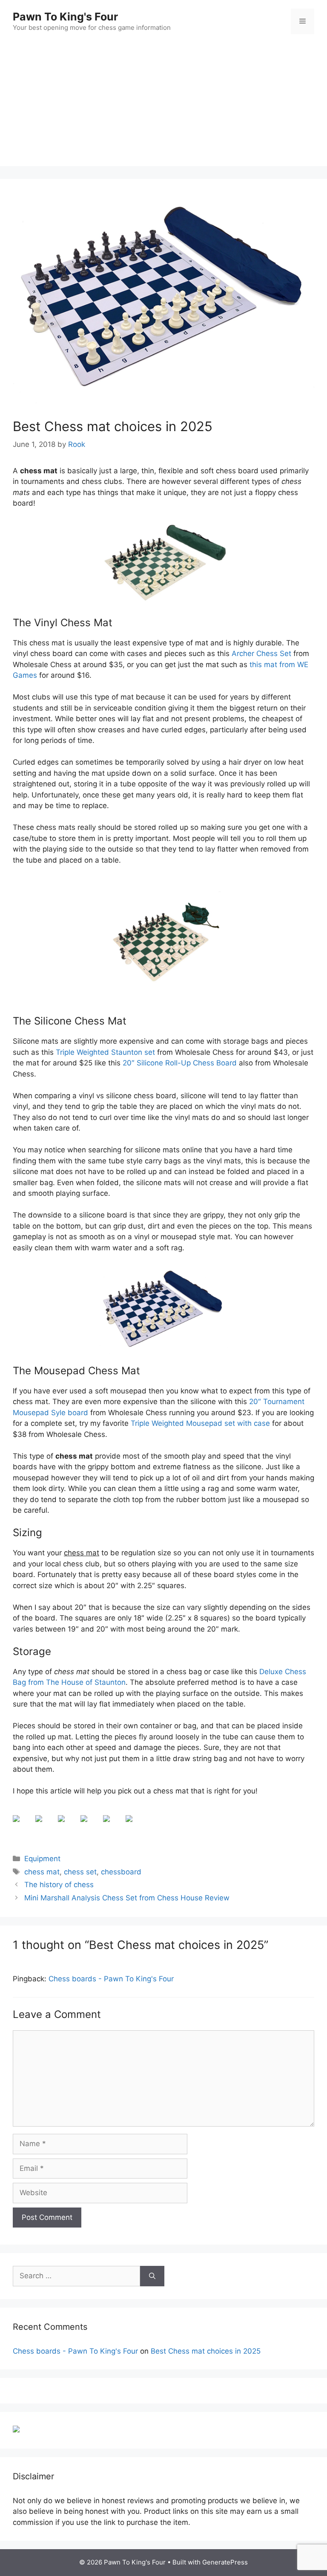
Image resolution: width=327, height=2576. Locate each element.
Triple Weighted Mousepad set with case (200, 1423)
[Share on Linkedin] (113, 1825)
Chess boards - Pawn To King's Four (111, 1979)
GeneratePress (225, 2562)
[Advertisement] (163, 106)
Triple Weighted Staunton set (105, 1052)
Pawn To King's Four (65, 17)
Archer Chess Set (261, 653)
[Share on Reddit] (68, 1825)
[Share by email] (136, 1825)
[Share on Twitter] (46, 1825)
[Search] (152, 2276)
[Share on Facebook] (23, 1825)
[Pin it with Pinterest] (91, 1825)
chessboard (121, 1872)
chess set (80, 1872)
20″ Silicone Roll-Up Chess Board (180, 1063)
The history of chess (59, 1885)
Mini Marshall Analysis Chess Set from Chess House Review (127, 1898)
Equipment (42, 1859)
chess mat (42, 1872)
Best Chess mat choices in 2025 (206, 2351)
